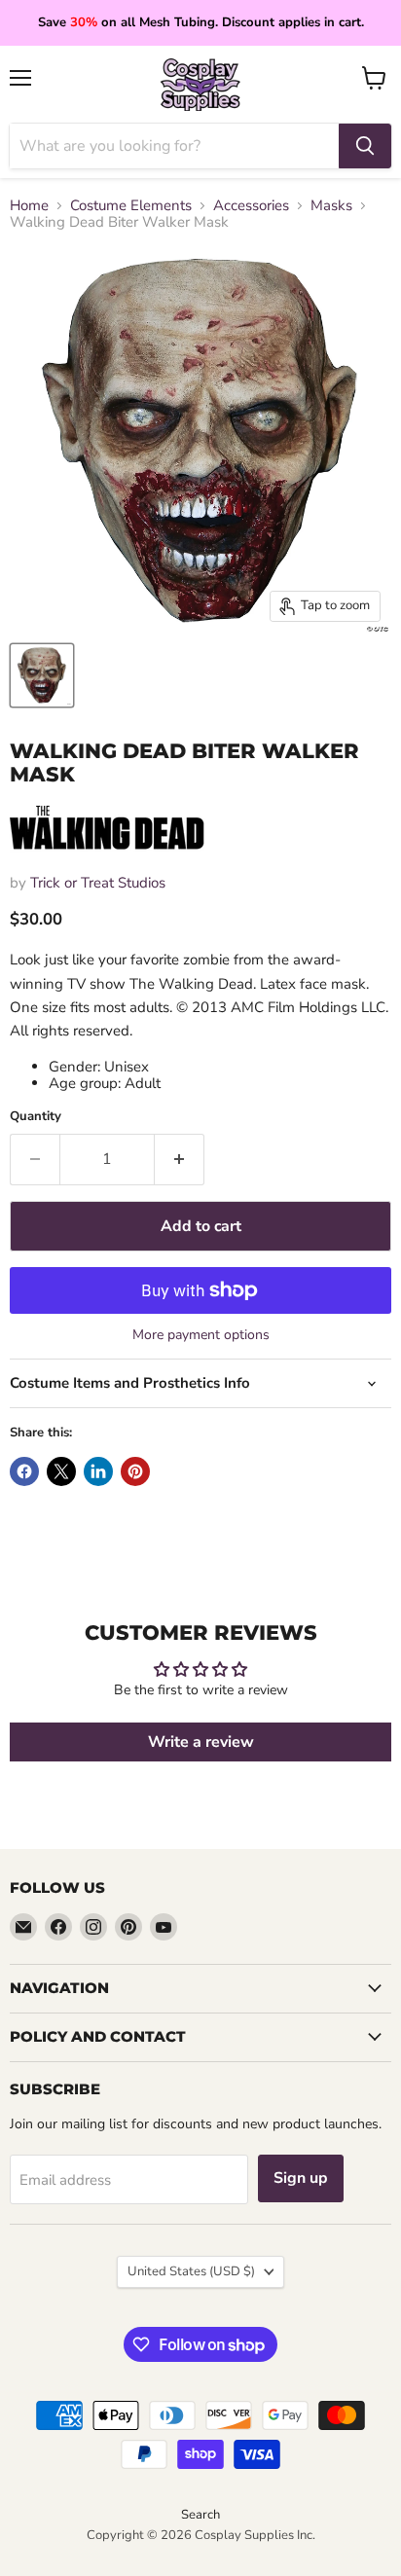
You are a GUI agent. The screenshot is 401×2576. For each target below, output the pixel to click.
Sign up (301, 2178)
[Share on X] (61, 1471)
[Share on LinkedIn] (98, 1471)
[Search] (365, 146)
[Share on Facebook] (24, 1471)
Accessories (251, 206)
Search (200, 2515)
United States (191, 2271)
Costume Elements (131, 206)
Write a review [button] (201, 1742)
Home (29, 206)
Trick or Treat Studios (98, 883)
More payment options (201, 1335)
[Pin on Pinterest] (135, 1471)
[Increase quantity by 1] (180, 1159)
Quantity (36, 1117)
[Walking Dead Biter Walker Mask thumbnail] (42, 675)
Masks (331, 206)
